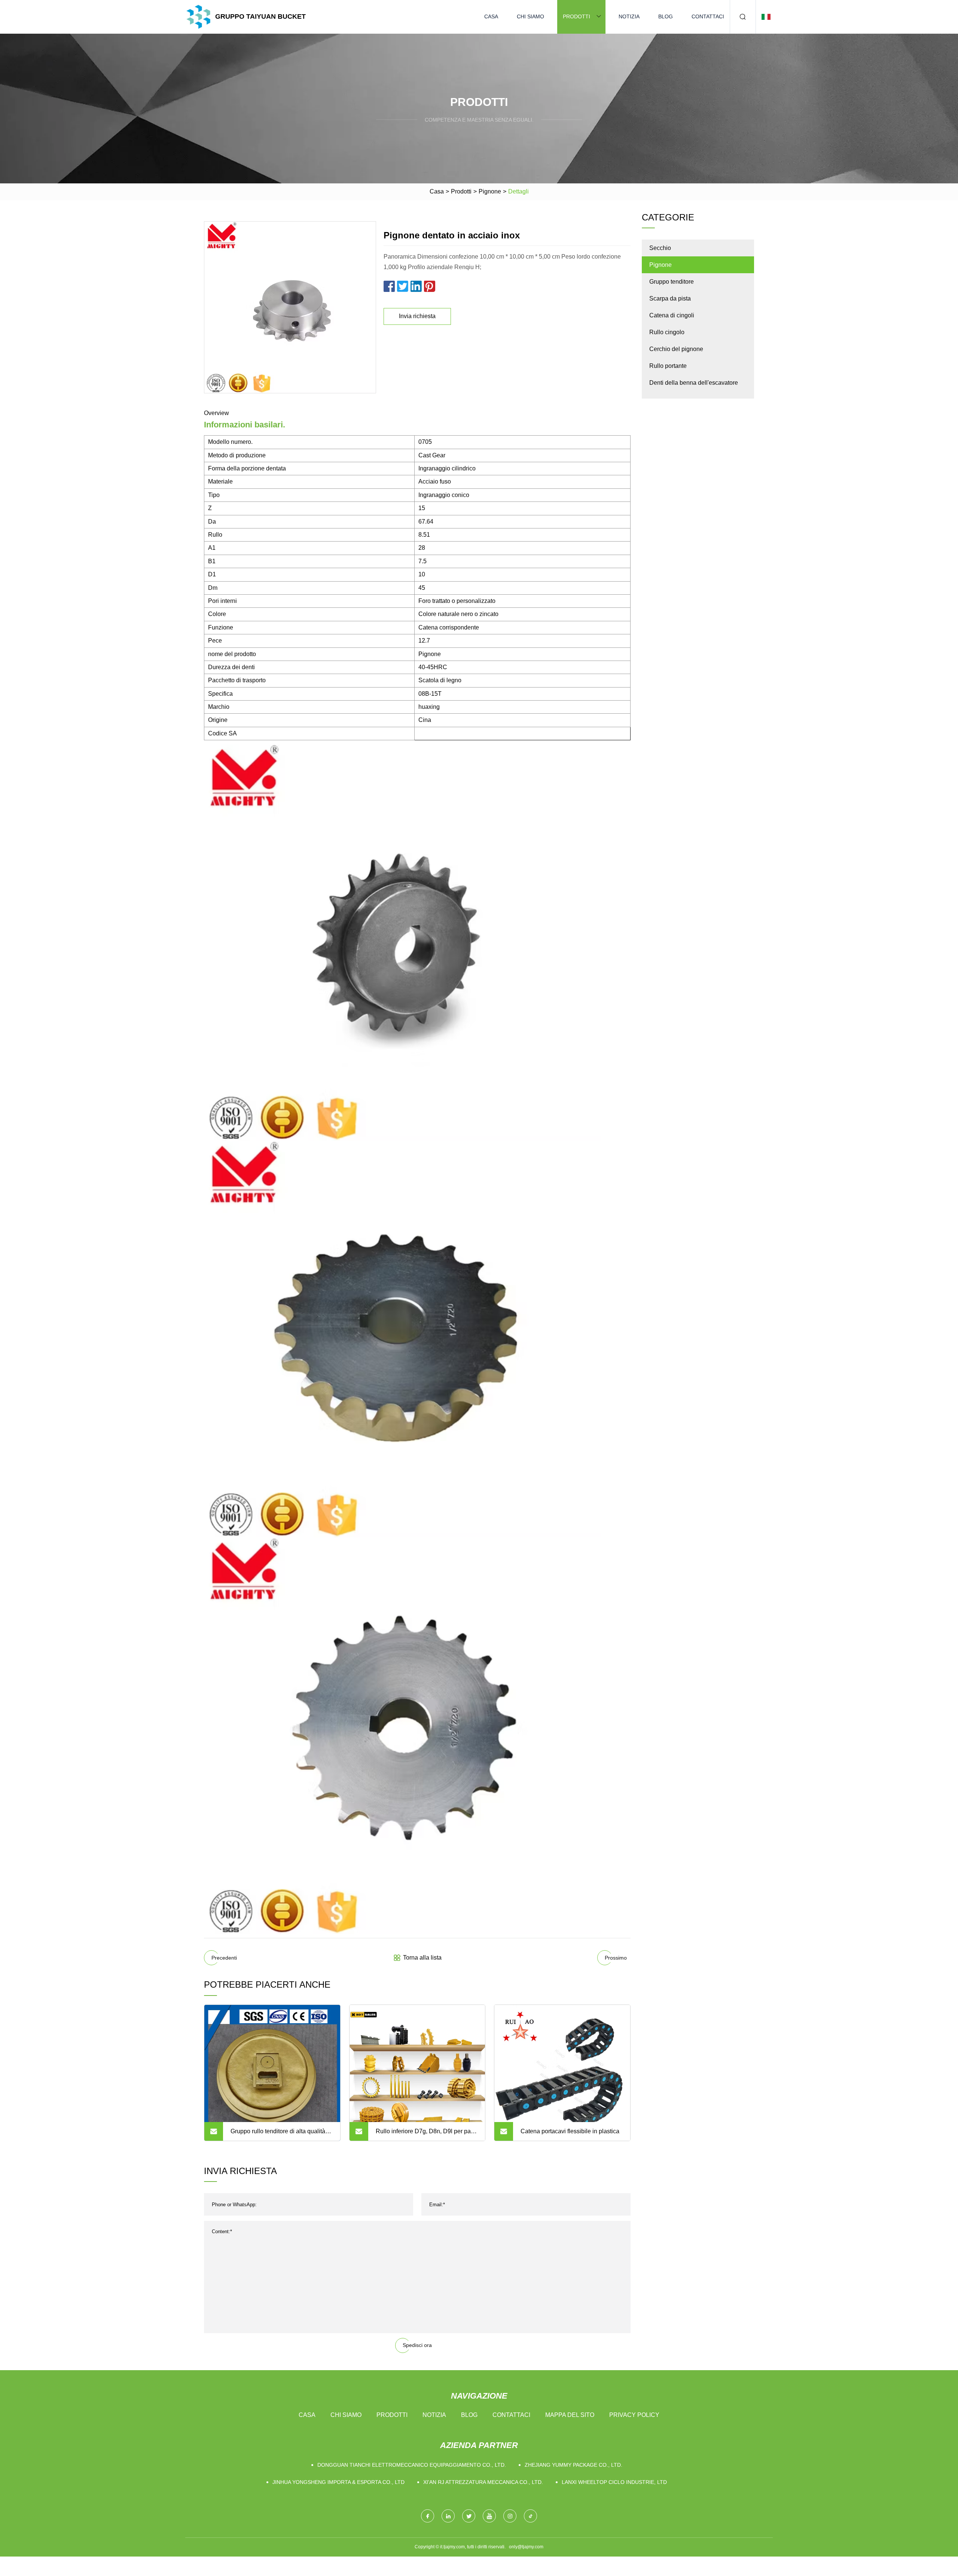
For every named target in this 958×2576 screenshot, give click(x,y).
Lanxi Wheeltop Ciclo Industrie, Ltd (614, 2482)
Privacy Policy (634, 2415)
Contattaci (708, 16)
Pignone (490, 191)
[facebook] (428, 2516)
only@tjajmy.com (526, 2547)
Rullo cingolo (667, 332)
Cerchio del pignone (676, 349)
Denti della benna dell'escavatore (694, 383)
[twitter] (469, 2516)
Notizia (629, 16)
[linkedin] (448, 2516)
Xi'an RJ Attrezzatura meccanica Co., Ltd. (483, 2482)
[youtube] (489, 2516)
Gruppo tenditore (672, 282)
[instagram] (510, 2516)
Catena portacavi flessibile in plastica (570, 2131)
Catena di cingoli (672, 315)
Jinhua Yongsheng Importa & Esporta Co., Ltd (338, 2482)
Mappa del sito (570, 2415)
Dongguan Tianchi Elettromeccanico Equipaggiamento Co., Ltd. (412, 2465)
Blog (666, 16)
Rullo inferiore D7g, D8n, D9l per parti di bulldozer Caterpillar (426, 2134)
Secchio (660, 248)
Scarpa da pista (670, 298)
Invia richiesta (417, 316)
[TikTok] (530, 2516)
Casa (491, 16)
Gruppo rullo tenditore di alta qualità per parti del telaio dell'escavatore (278, 2134)
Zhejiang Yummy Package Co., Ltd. (573, 2465)
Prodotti (576, 16)
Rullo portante (668, 366)
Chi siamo (530, 16)
